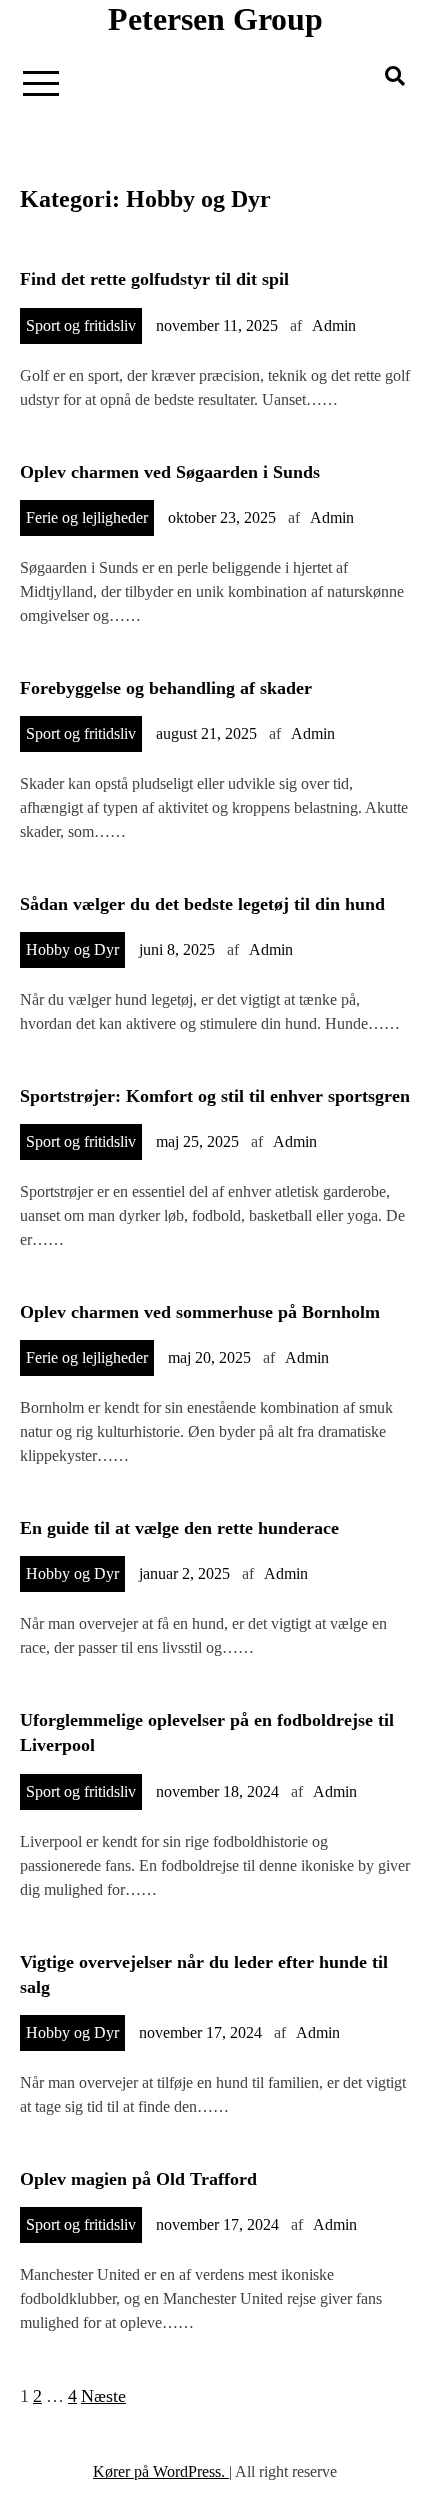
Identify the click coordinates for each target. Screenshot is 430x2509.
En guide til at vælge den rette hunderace (179, 1528)
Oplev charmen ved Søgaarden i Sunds (170, 472)
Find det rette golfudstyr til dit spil (154, 279)
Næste (103, 2396)
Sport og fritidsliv (81, 325)
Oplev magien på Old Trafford (138, 2179)
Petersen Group (215, 19)
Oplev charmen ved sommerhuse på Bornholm (200, 1312)
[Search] (395, 76)
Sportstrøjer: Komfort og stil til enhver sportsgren (215, 1096)
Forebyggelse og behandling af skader (166, 688)
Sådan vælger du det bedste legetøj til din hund (202, 904)
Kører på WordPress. (161, 2471)
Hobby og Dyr (72, 949)
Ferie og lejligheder (87, 517)
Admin (334, 325)
